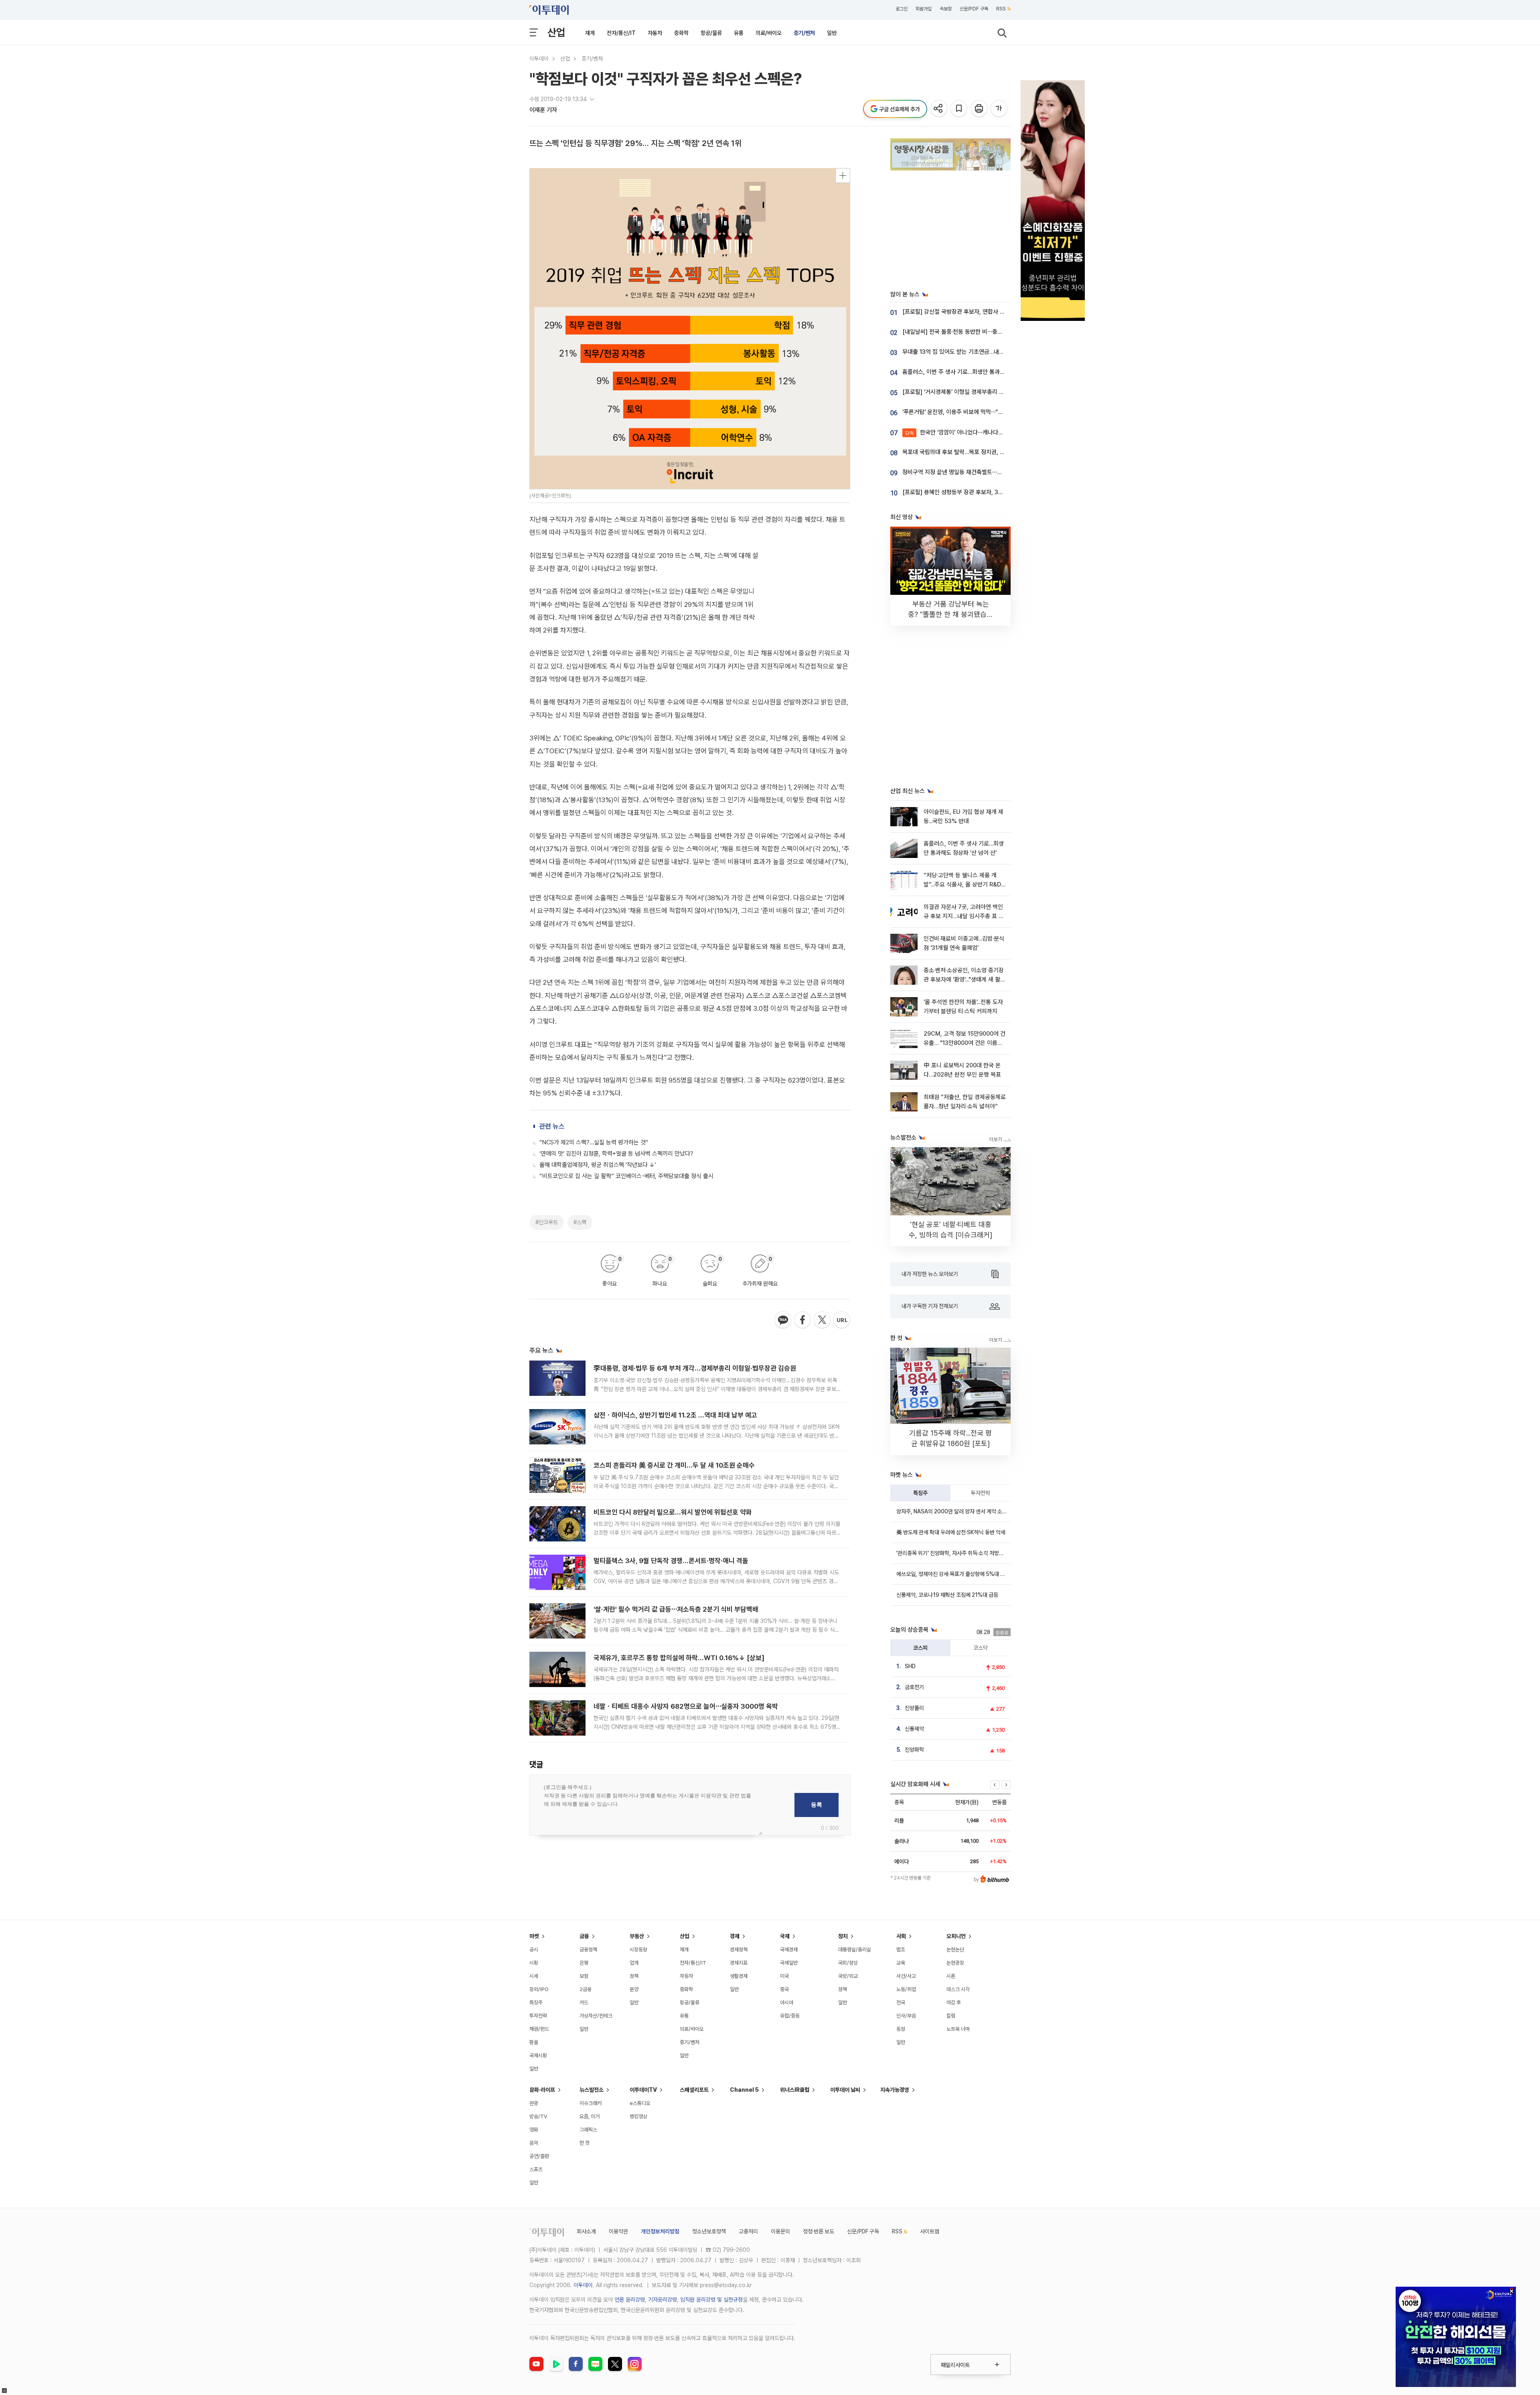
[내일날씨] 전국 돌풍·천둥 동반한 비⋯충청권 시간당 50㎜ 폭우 (979, 332)
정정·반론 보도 (819, 2231)
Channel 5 (744, 2090)
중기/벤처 (804, 33)
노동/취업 (906, 1989)
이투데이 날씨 (845, 2090)
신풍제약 (914, 1729)
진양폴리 (914, 1708)
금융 (584, 1936)
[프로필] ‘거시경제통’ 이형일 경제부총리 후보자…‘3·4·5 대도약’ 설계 (983, 392)
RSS (1001, 9)
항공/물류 (711, 33)
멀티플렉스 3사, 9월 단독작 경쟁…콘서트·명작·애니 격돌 (671, 1561)
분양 (634, 1989)
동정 (901, 2029)
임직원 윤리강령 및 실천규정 (711, 2300)
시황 (534, 1963)
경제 (735, 1936)
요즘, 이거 (590, 2116)
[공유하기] (939, 109)
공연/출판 (539, 2156)
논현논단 (955, 1950)
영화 (534, 2130)
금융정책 (588, 1950)
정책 (634, 1976)
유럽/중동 (790, 2016)
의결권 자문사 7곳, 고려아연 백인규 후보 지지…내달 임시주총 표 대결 (964, 916)
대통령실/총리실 (855, 1950)
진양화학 (914, 1750)
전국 (901, 2003)
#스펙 (580, 1222)
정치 (843, 1936)
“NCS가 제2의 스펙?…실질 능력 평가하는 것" (594, 1142)
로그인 (902, 9)
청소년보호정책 (709, 2231)
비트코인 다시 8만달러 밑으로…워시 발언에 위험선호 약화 (673, 1512)
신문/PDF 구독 (974, 9)
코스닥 (981, 1648)
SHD (910, 1666)
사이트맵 (930, 2231)
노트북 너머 (958, 2029)
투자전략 (981, 1493)
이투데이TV (643, 2090)
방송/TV (538, 2116)
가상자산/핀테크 (596, 2016)
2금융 (586, 1989)
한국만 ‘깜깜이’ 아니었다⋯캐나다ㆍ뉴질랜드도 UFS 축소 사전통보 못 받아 (1000, 432)
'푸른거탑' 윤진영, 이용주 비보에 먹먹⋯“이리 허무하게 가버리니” (979, 412)
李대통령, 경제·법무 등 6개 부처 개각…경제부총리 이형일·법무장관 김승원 (695, 1368)
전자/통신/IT (621, 33)
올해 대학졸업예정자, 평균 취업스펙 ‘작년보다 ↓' (598, 1165)
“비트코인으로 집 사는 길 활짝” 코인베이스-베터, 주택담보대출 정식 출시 (626, 1176)
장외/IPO (539, 1989)
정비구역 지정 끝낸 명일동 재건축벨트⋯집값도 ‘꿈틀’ (965, 472)
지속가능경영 (895, 2090)
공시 (534, 1950)
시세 (534, 1976)
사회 (901, 1936)
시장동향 (638, 1950)
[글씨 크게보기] (1000, 109)
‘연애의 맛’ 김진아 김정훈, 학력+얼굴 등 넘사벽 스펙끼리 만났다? (616, 1154)
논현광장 (955, 1963)
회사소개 (586, 2231)
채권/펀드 (539, 2029)
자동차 (655, 33)
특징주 (920, 1493)
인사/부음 (906, 2016)
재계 (590, 33)
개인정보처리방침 (660, 2231)
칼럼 (951, 2016)
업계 (634, 1963)
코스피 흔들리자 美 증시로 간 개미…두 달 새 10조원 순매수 (674, 1465)
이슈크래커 (591, 2103)
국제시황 (538, 2055)
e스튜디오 (640, 2103)
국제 (785, 1936)
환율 (534, 2042)
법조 (901, 1950)
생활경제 (739, 1976)
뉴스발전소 (592, 2090)
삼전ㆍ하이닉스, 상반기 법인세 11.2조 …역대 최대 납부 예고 (675, 1415)
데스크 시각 (958, 1989)
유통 (739, 33)
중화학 (681, 33)
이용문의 (780, 2231)
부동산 (637, 1936)
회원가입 (924, 9)
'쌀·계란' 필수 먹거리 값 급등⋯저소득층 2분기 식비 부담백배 (676, 1609)
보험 (584, 1976)
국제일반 (789, 1963)
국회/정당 (848, 1963)
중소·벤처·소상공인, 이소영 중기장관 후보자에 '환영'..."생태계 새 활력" (964, 980)
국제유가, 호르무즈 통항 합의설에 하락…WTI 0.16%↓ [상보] (679, 1658)
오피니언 (956, 1936)
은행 (584, 1963)
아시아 (787, 2003)
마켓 (534, 1936)
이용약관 (618, 2231)
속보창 (946, 9)
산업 (556, 32)
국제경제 (789, 1950)
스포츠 (536, 2169)
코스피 (920, 1648)
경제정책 (739, 1950)
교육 (901, 1963)
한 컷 (585, 2143)
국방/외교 (848, 1976)
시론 (951, 1976)
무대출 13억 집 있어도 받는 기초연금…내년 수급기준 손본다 (973, 352)
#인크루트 (547, 1222)
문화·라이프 (542, 2090)
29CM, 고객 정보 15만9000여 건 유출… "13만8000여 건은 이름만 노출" (965, 1043)
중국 (784, 1989)
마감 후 (954, 2003)
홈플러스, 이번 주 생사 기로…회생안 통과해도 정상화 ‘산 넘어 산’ (979, 372)
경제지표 (739, 1963)
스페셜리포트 (694, 2090)
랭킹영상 (638, 2116)
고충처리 (748, 2231)
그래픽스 (588, 2130)
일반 (832, 33)
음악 (534, 2143)
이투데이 (539, 59)
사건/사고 (906, 1976)
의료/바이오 (769, 33)
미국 (784, 1976)
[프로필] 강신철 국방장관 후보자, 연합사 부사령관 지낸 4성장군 (978, 312)
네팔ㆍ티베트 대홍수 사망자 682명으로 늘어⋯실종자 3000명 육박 (686, 1706)
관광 (534, 2103)
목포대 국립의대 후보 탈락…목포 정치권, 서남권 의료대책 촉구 (976, 452)
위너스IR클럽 (795, 2090)
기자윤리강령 (663, 2300)
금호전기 (914, 1687)
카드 (584, 2003)
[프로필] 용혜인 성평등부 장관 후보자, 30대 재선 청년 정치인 (975, 492)
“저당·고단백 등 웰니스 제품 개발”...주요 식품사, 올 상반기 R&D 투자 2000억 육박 (962, 885)
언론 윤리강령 (630, 2300)
